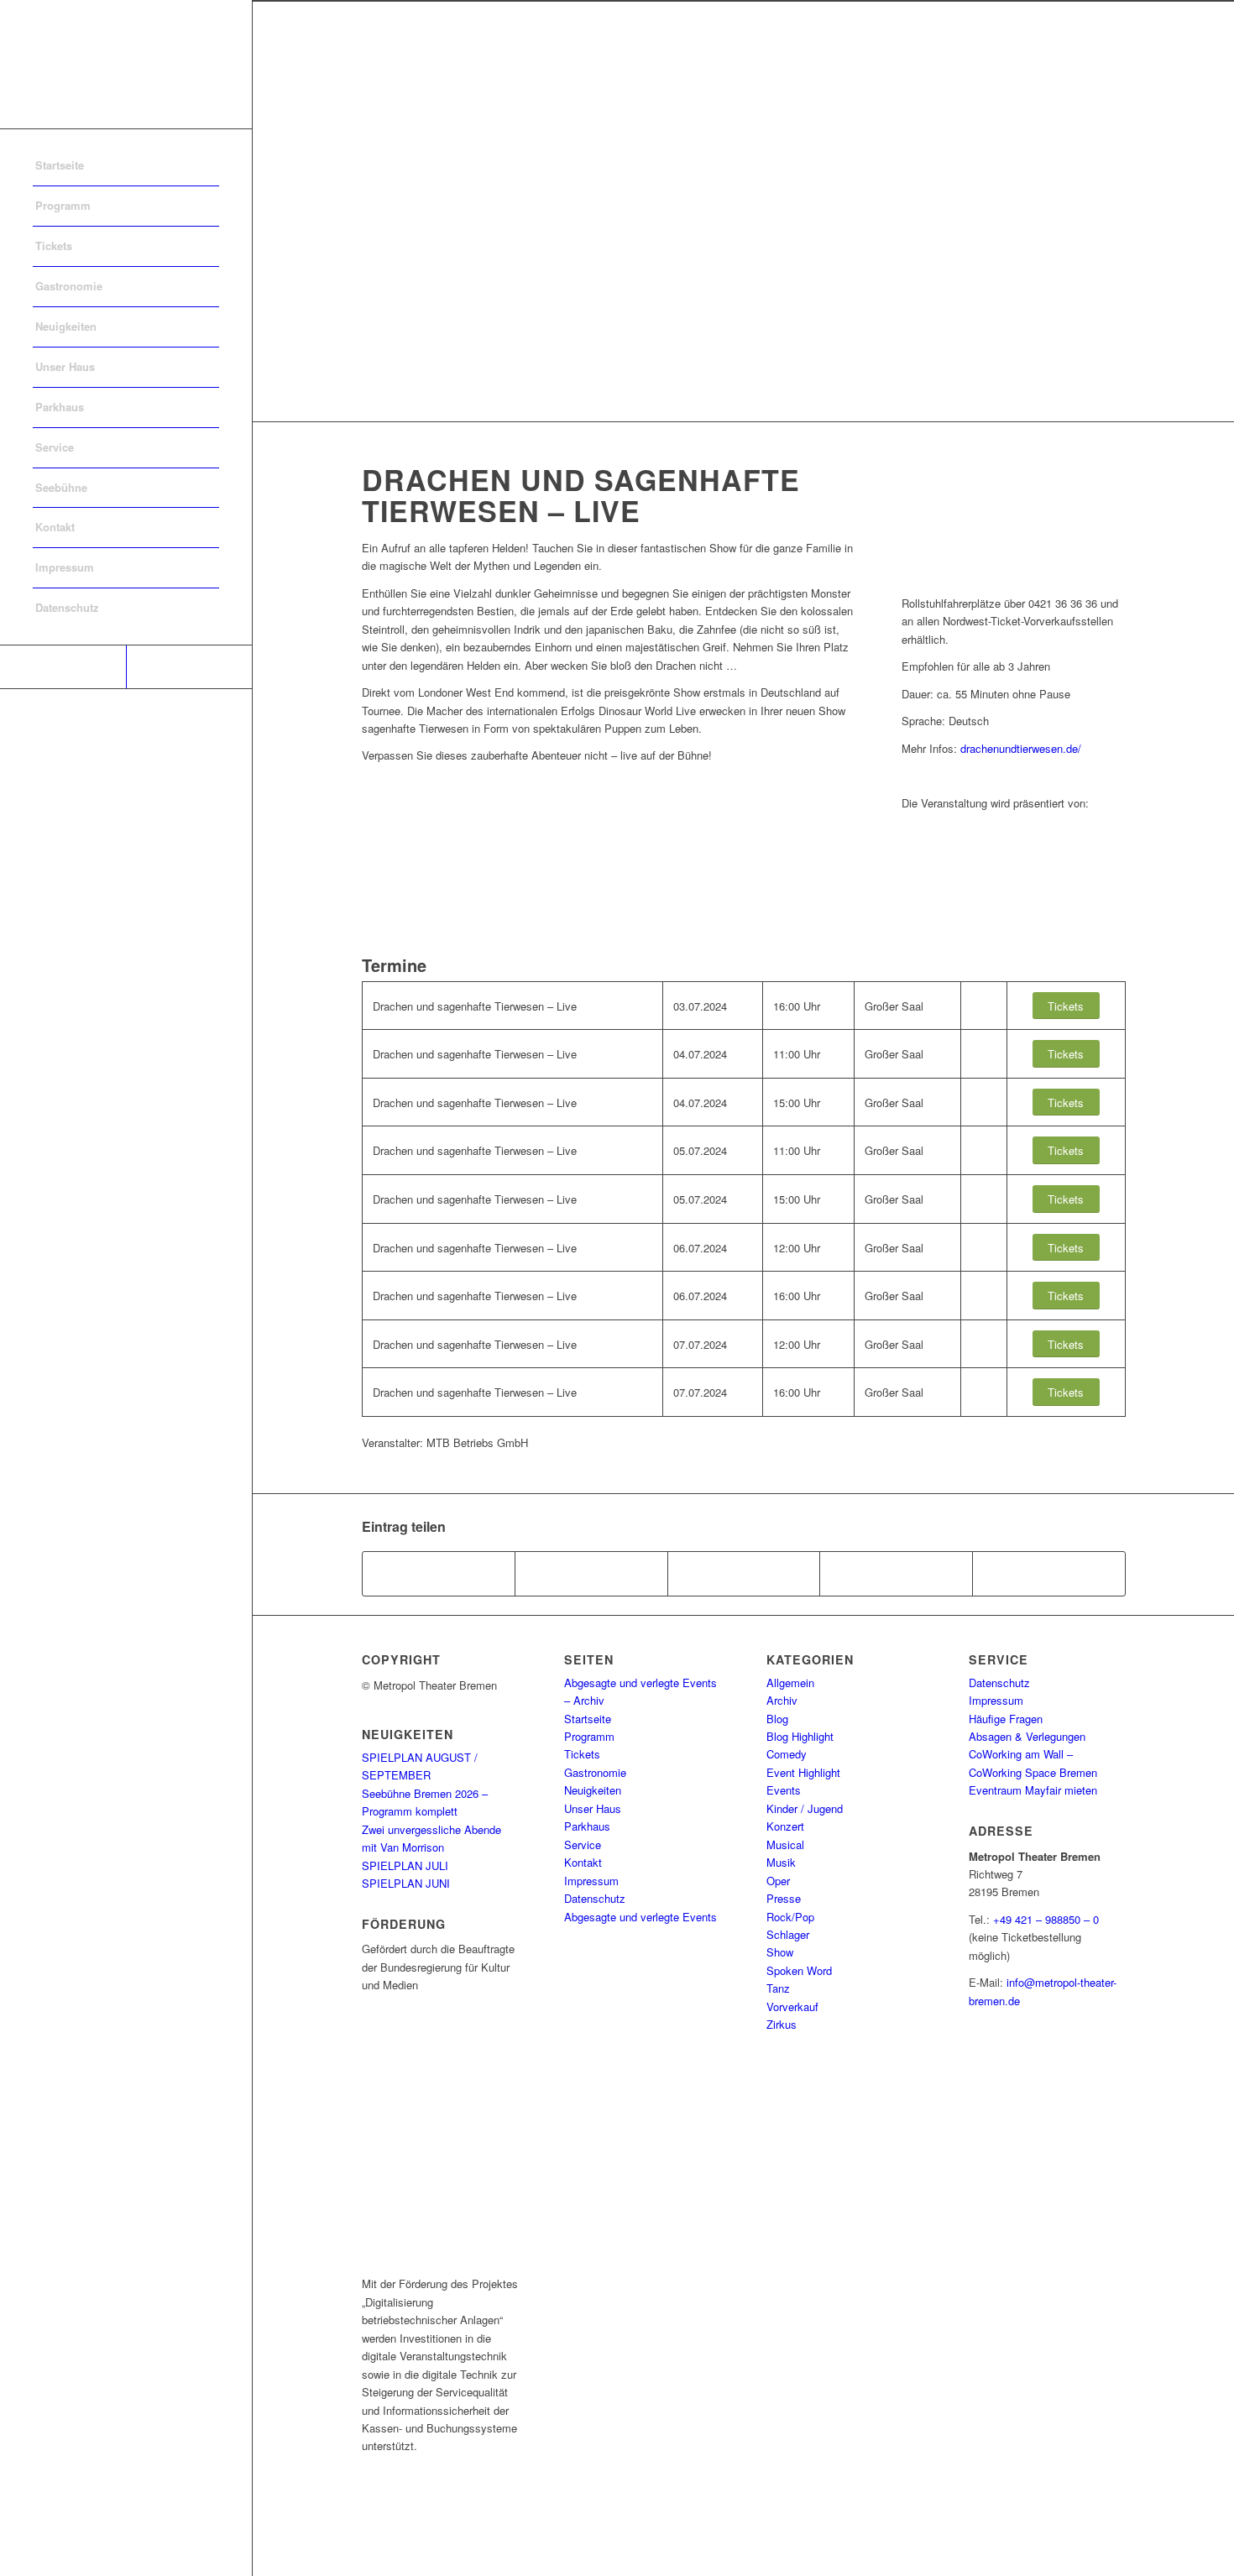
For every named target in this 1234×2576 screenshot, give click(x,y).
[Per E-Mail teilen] (1049, 1574)
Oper (778, 1881)
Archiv (782, 1700)
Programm (589, 1736)
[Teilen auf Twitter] (591, 1574)
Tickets (582, 1754)
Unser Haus (593, 1808)
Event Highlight (803, 1772)
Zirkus (782, 2024)
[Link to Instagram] (189, 667)
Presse (784, 1898)
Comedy (787, 1754)
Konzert (785, 1826)
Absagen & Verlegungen (1027, 1736)
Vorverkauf (792, 2006)
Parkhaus (587, 1826)
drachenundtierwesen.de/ (1021, 748)
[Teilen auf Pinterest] (896, 1574)
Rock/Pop (790, 1917)
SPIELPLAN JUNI (406, 1883)
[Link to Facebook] (63, 667)
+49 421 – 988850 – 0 (1046, 1919)
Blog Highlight (800, 1736)
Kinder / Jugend (805, 1808)
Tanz (778, 1988)
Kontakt (583, 1862)
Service (583, 1844)
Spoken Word (799, 1970)
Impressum (591, 1881)
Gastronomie (595, 1772)
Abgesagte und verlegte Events (641, 1917)
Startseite (588, 1719)
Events (784, 1790)
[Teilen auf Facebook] (439, 1574)
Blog (777, 1719)
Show (780, 1952)
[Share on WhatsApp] (744, 1574)
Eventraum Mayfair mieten (1033, 1790)
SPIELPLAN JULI (405, 1865)
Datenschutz (595, 1898)
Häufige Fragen (1006, 1719)
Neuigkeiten (593, 1790)
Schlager (788, 1934)
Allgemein (790, 1682)
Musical (785, 1844)
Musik (781, 1862)
